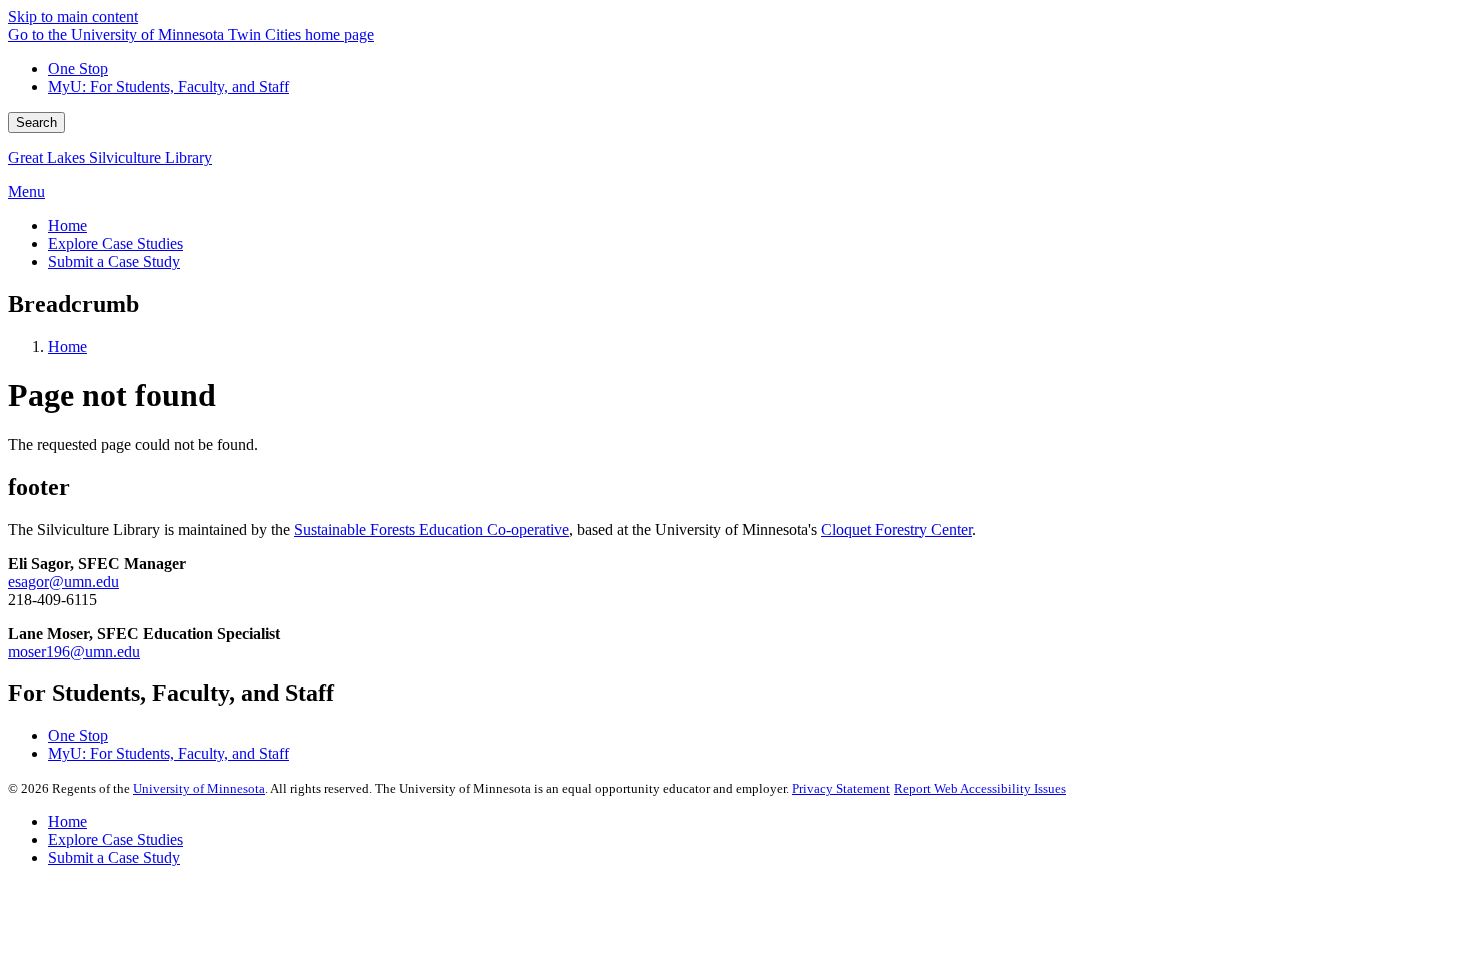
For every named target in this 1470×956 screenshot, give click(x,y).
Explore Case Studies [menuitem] (115, 243)
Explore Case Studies (115, 839)
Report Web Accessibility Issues (980, 788)
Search (36, 122)
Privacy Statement (841, 788)
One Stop (78, 68)
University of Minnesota (199, 788)
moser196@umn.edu (74, 651)
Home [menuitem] (67, 225)
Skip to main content (73, 16)
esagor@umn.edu (63, 581)
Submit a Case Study (114, 857)
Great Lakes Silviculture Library (110, 157)
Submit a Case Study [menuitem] (114, 261)
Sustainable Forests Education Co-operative (431, 529)
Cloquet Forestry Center (896, 529)
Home (67, 346)
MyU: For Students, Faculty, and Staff (168, 86)
